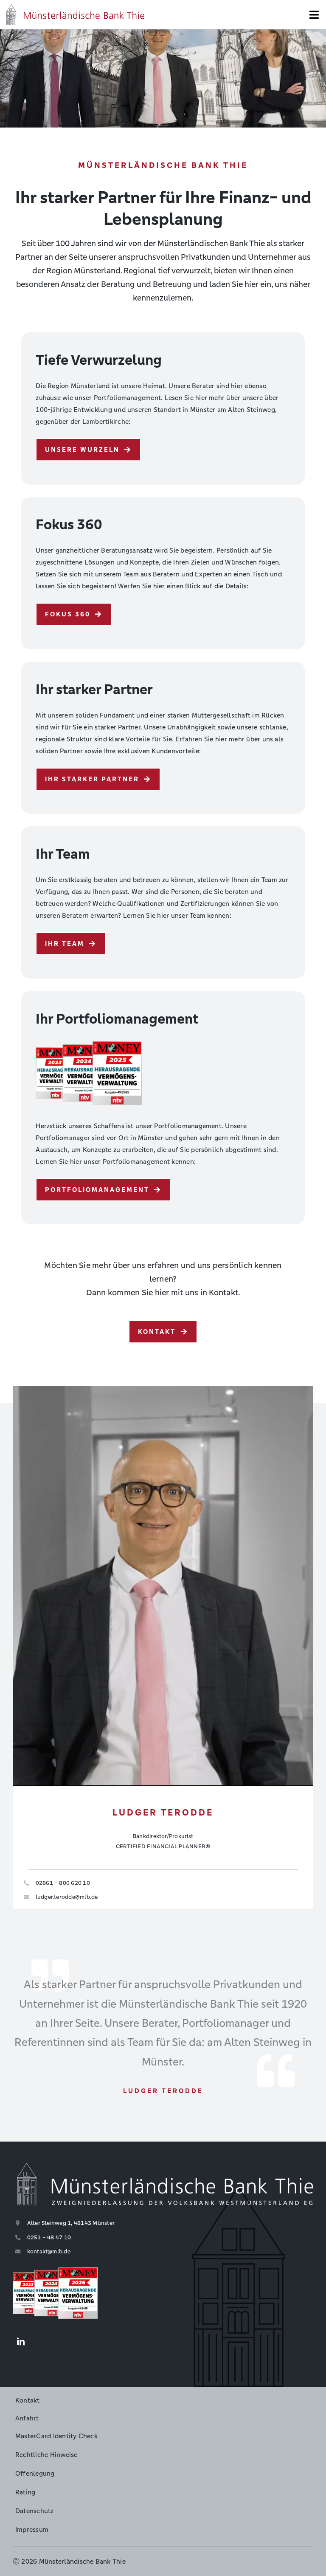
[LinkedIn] (21, 2342)
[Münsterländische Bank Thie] (75, 7)
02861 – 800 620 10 (63, 1883)
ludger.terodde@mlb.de (67, 1897)
